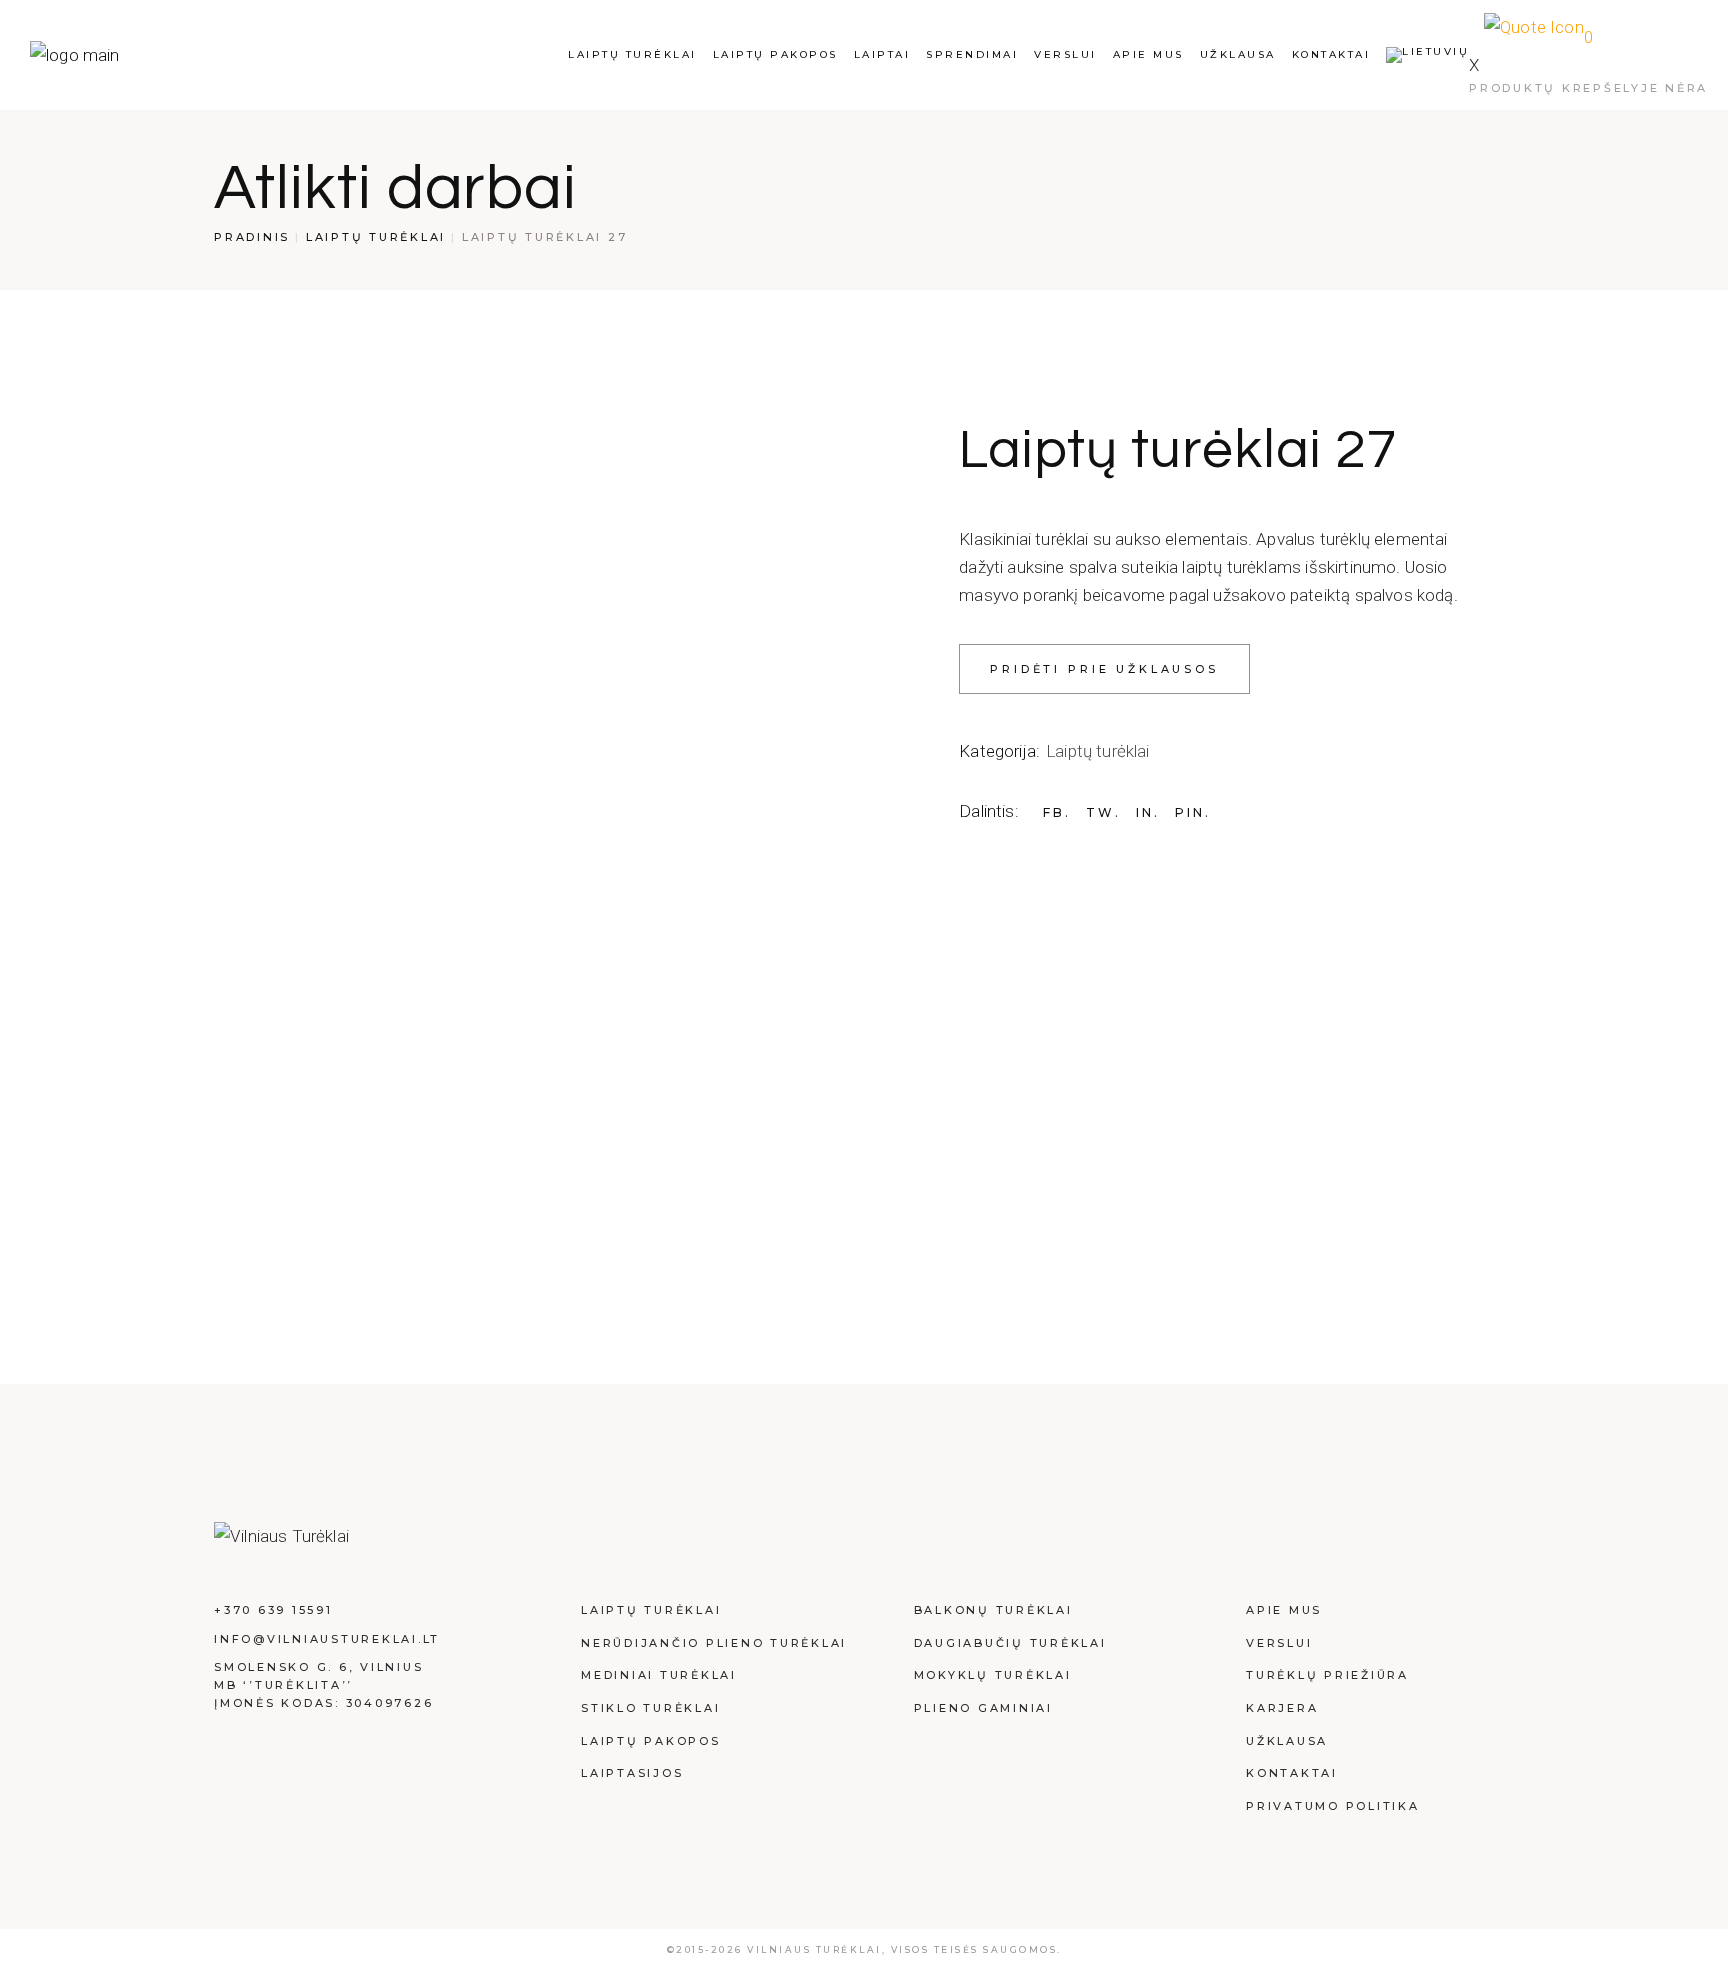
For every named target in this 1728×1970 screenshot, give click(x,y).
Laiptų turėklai (1098, 751)
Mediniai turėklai (659, 1675)
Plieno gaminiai (983, 1708)
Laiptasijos (632, 1773)
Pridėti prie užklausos (1104, 669)
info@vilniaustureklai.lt (327, 1639)
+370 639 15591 (273, 1610)
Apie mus (1284, 1610)
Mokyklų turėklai (993, 1675)
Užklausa (1287, 1741)
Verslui (1279, 1643)
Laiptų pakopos (651, 1741)
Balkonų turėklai (993, 1610)
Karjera (1282, 1708)
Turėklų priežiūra (1327, 1675)
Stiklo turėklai (650, 1708)
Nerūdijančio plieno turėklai (714, 1643)
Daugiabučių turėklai (1010, 1643)
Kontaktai (1292, 1773)
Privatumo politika (1333, 1806)
